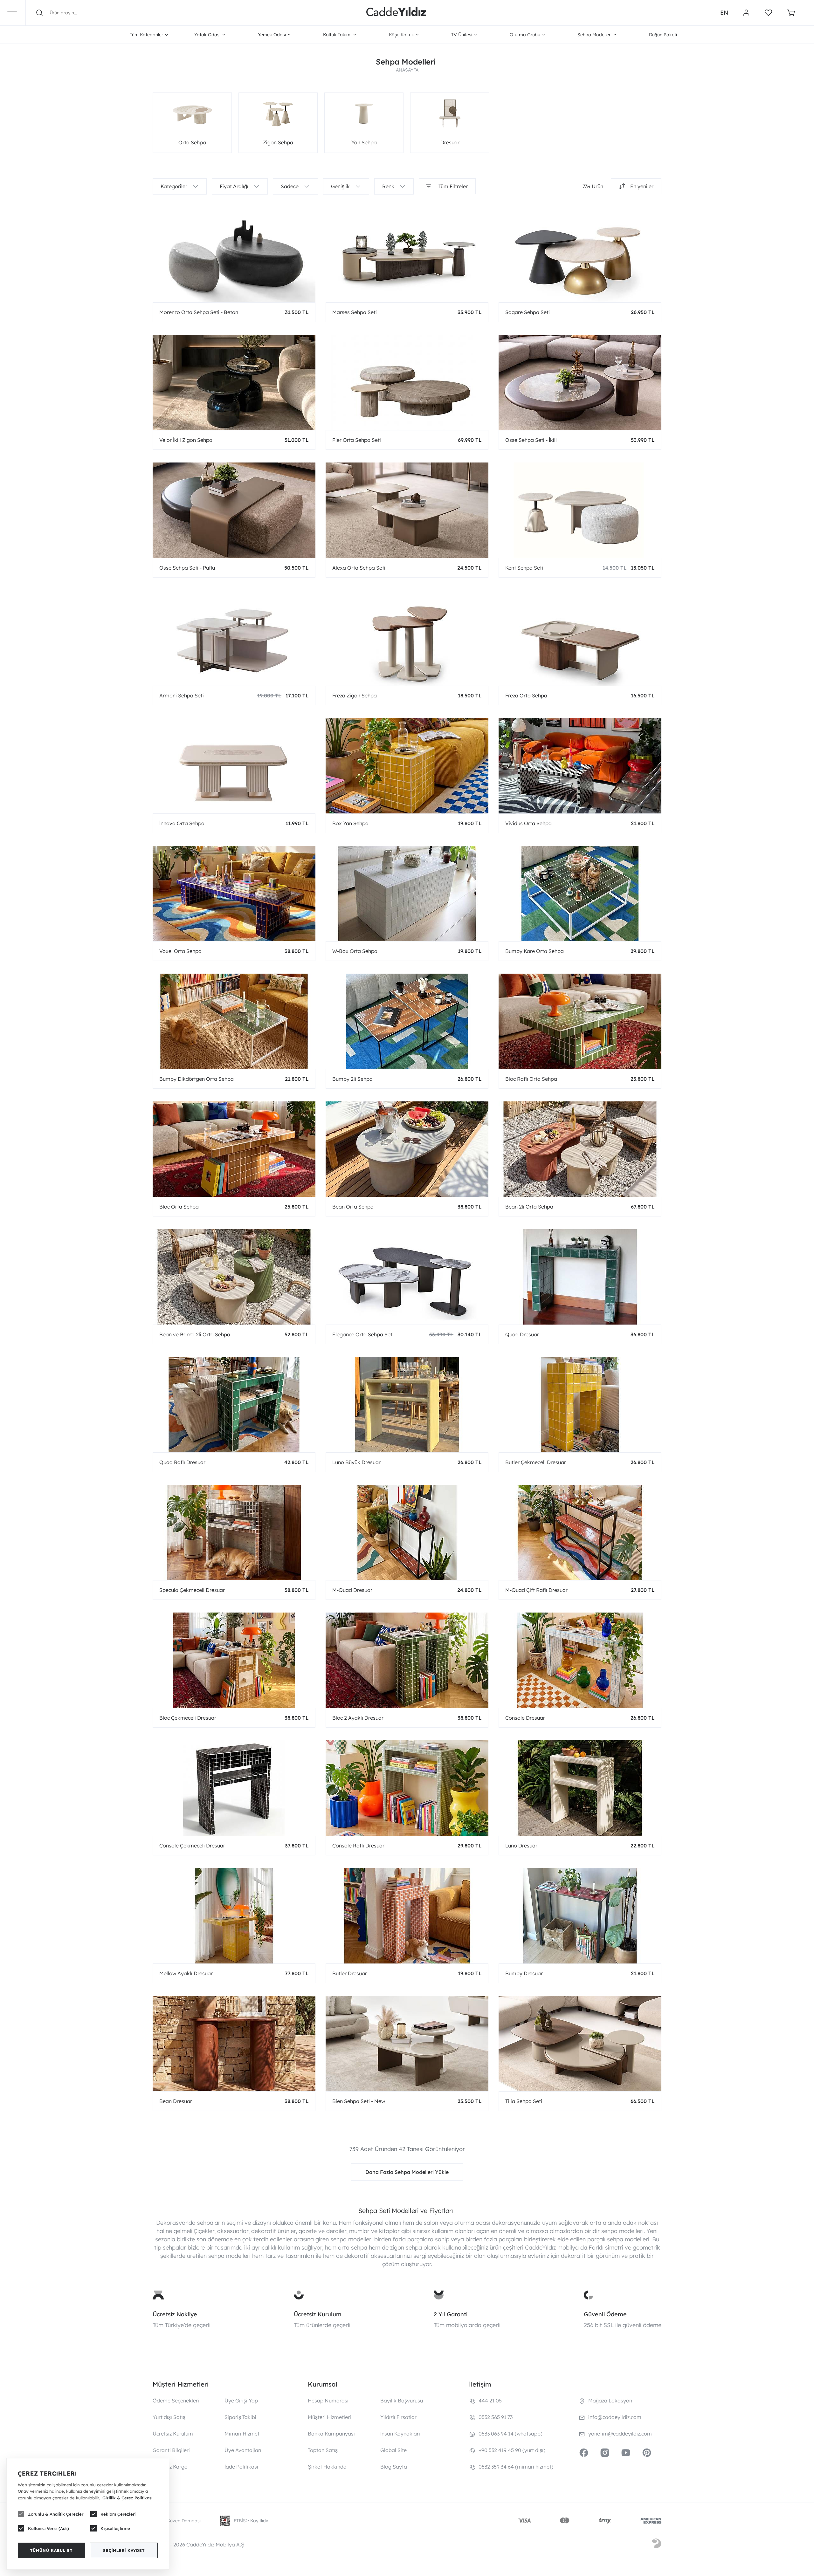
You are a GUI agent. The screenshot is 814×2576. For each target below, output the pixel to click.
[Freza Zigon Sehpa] (407, 638)
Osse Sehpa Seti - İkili (531, 440)
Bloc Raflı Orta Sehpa (531, 1079)
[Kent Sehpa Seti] (580, 510)
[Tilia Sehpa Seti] (580, 2044)
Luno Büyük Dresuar (356, 1462)
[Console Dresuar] (580, 1660)
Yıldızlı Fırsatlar (398, 2417)
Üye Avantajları (243, 2450)
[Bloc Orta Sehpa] (234, 1149)
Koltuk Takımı (337, 35)
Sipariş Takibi (240, 2417)
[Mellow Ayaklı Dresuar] (234, 1916)
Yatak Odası (207, 35)
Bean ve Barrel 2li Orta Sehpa (195, 1334)
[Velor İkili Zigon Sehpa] (234, 382)
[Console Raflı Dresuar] (407, 1788)
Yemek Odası (272, 35)
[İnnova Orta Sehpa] (234, 766)
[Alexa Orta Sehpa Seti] (407, 510)
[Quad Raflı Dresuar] (234, 1405)
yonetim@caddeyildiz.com (620, 2434)
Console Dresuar (525, 1718)
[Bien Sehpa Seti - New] (407, 2044)
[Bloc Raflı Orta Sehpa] (580, 1021)
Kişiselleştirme (115, 2528)
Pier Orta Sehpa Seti (357, 440)
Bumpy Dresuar (524, 1973)
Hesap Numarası (328, 2401)
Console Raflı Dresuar (358, 1846)
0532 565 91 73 (496, 2417)
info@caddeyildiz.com (615, 2417)
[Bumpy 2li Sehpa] (407, 1021)
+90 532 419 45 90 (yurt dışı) (512, 2450)
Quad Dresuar (522, 1334)
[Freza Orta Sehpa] (580, 638)
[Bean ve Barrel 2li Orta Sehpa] (234, 1277)
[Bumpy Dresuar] (580, 1916)
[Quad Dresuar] (580, 1277)
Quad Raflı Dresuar (182, 1462)
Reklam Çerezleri (118, 2514)
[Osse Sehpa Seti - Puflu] (234, 510)
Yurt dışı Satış (169, 2417)
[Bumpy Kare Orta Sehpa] (580, 894)
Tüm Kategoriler (146, 35)
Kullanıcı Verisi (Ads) (48, 2528)
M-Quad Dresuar (352, 1590)
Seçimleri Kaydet (124, 2550)
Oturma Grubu (525, 35)
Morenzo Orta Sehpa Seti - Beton (199, 312)
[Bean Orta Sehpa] (407, 1149)
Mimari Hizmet (242, 2434)
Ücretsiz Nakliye (175, 2314)
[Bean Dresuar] (234, 2044)
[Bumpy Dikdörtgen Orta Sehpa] (234, 1021)
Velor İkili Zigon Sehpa (186, 440)
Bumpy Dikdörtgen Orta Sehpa (197, 1079)
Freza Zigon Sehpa (355, 695)
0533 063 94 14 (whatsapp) (510, 2434)
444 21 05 (490, 2401)
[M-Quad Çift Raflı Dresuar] (580, 1532)
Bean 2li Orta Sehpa (529, 1207)
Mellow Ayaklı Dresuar (186, 1973)
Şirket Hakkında (327, 2467)
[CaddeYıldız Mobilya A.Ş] (396, 13)
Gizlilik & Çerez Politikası (127, 2498)
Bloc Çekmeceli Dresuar (188, 1718)
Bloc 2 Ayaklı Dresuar (358, 1718)
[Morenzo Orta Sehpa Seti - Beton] (234, 255)
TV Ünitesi (462, 35)
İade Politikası (241, 2467)
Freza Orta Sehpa (526, 695)
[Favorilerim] (768, 13)
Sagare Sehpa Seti (528, 312)
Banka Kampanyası (331, 2434)
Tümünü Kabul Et (51, 2550)
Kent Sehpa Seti (524, 568)
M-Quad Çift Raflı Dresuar (536, 1590)
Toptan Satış (323, 2450)
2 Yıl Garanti (451, 2314)
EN (724, 13)
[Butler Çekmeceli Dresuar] (580, 1405)
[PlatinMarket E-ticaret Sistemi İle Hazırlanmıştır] (657, 2545)
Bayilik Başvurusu (402, 2401)
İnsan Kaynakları (400, 2434)
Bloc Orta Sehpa (179, 1207)
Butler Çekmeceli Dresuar (536, 1462)
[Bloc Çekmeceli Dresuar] (234, 1660)
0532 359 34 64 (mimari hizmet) (516, 2467)
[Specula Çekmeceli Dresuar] (234, 1532)
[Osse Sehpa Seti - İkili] (580, 382)
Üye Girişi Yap (241, 2401)
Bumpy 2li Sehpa (352, 1079)
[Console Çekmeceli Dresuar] (234, 1788)
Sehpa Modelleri (594, 35)
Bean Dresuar (176, 2101)
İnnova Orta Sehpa (182, 823)
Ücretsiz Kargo (170, 2467)
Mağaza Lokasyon (610, 2401)
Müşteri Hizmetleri (329, 2417)
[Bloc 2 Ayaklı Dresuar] (407, 1660)
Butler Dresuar (350, 1973)
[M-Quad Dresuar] (407, 1532)
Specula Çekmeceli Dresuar (192, 1590)
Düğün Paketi (663, 35)
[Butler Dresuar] (407, 1916)
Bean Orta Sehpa (353, 1207)
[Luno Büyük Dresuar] (407, 1405)
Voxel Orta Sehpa (180, 951)
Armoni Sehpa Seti (182, 695)
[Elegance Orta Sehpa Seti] (407, 1277)
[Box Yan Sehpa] (407, 766)
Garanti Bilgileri (171, 2450)
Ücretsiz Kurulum (318, 2314)
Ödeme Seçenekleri (176, 2401)
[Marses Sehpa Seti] (407, 255)
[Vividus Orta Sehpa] (580, 766)
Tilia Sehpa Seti (524, 2101)
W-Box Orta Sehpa (355, 951)
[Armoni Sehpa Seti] (234, 638)
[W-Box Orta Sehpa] (407, 894)
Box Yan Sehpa (350, 823)
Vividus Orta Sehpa (528, 823)
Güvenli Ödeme (605, 2314)
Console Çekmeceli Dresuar (192, 1846)
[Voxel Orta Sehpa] (234, 894)
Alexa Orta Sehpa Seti (359, 568)
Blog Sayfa (394, 2467)
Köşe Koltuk (401, 35)
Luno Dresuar (521, 1846)
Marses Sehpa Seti (355, 312)
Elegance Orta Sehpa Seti (363, 1334)
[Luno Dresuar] (580, 1788)
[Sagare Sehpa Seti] (580, 255)
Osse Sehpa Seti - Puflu (187, 568)
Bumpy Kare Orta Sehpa (535, 951)
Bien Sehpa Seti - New (359, 2101)
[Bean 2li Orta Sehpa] (580, 1149)
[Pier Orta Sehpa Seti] (407, 382)
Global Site (393, 2450)
